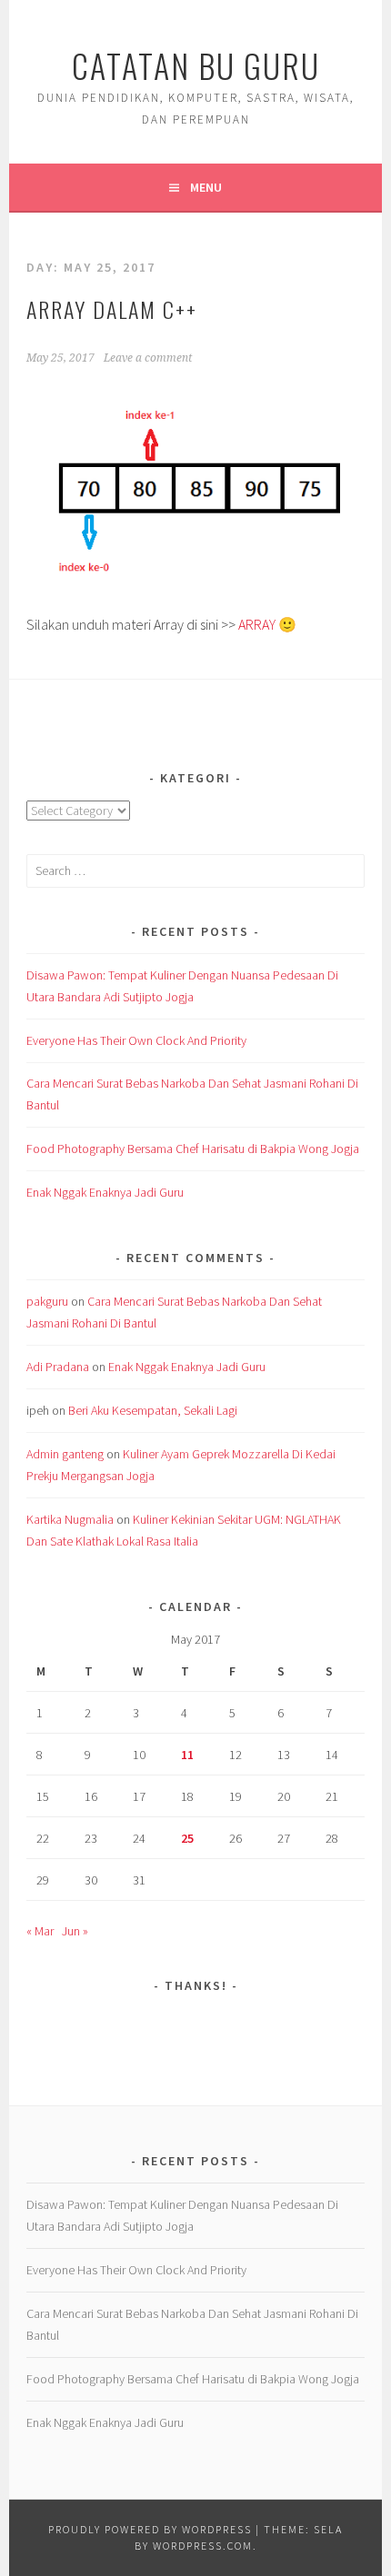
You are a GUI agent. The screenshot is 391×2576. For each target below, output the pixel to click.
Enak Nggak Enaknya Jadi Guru (105, 1192)
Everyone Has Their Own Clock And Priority (136, 1040)
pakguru (47, 1301)
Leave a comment (148, 358)
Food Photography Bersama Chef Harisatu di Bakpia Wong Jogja (193, 1149)
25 (187, 1838)
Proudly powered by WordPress (150, 2529)
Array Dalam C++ (112, 309)
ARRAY (257, 624)
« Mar (40, 1931)
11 (187, 1755)
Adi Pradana (58, 1367)
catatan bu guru (196, 65)
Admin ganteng (65, 1454)
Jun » (75, 1931)
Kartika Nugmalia (70, 1519)
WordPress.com (203, 2546)
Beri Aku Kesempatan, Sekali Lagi (153, 1410)
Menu (206, 187)
